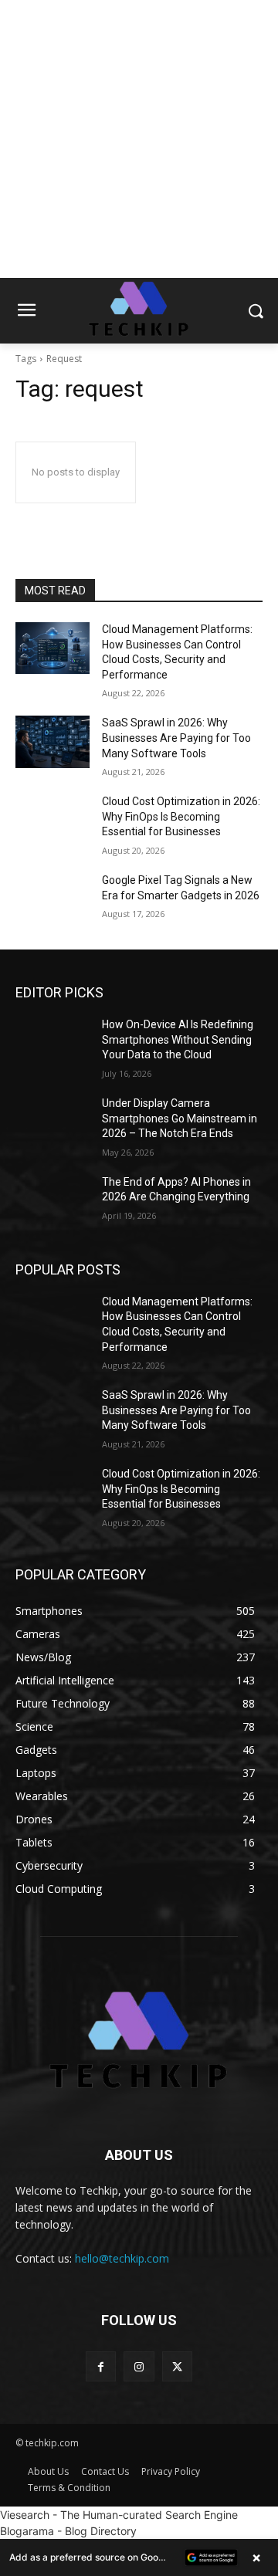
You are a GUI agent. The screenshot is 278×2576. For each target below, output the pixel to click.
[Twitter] (177, 2366)
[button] (139, 2557)
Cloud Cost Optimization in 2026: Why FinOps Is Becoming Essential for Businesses (181, 816)
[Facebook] (101, 2366)
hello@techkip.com (122, 2258)
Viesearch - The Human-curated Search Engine (119, 2515)
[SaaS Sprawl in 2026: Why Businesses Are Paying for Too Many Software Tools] (53, 741)
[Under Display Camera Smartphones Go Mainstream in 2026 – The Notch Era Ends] (53, 1122)
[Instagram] (139, 2366)
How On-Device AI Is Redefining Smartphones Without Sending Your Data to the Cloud (178, 1039)
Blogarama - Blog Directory (68, 2531)
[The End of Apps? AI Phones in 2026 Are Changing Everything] (53, 1201)
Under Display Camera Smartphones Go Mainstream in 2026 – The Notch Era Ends (180, 1118)
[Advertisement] (139, 139)
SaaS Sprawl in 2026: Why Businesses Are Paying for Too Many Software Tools (176, 738)
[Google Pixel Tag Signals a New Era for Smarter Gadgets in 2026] (53, 899)
